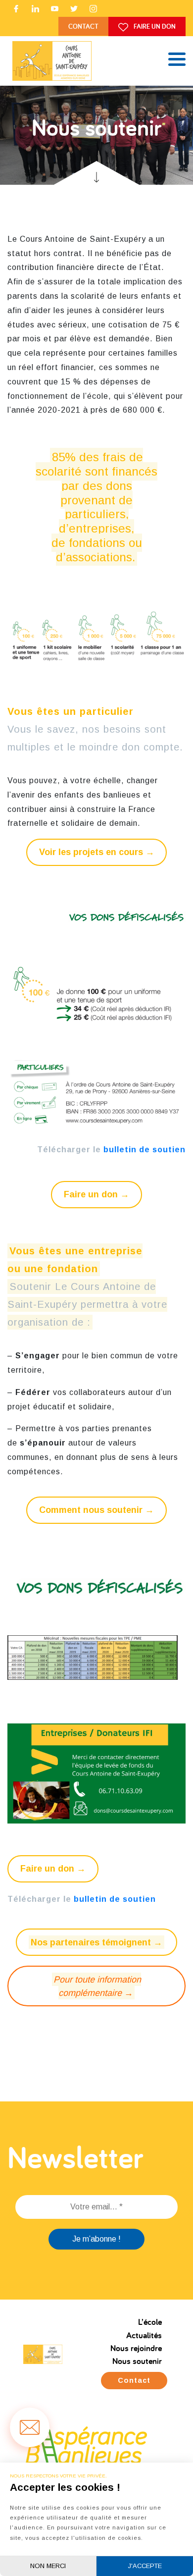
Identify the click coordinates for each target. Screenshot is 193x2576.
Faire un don (154, 26)
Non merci (48, 2566)
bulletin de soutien (145, 1150)
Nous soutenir (137, 2361)
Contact (83, 26)
